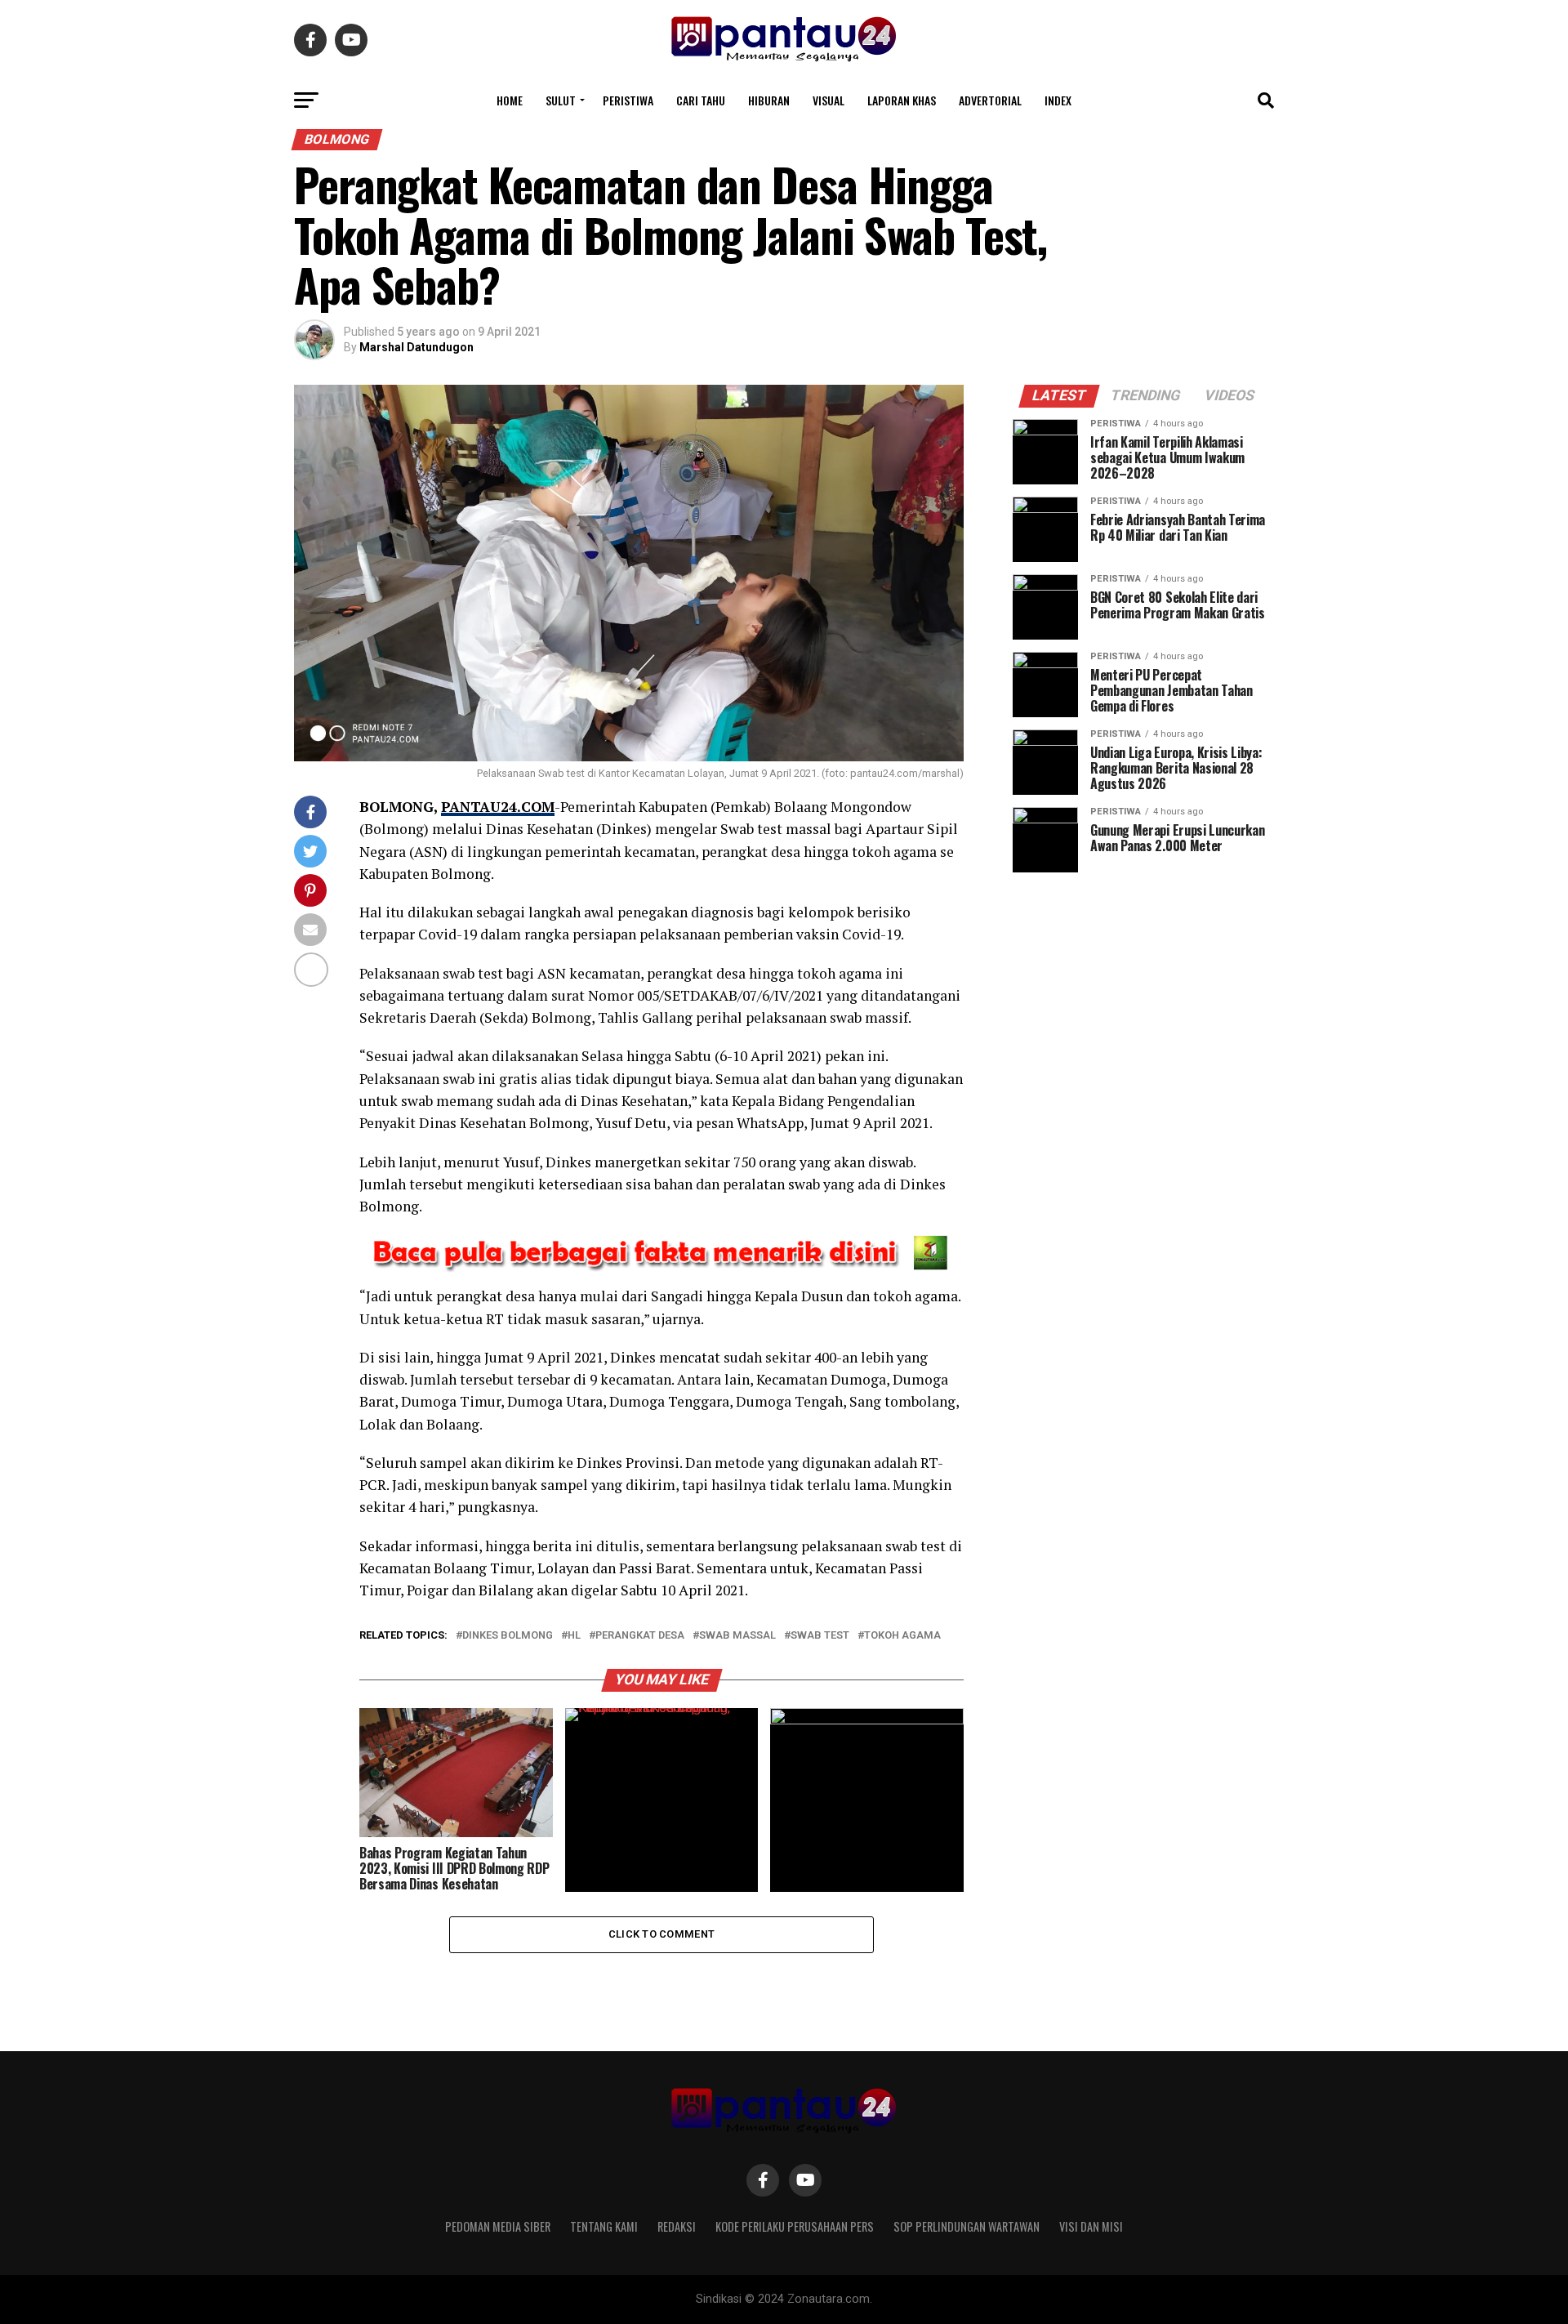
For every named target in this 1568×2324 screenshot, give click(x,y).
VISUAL (829, 100)
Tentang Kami (604, 2226)
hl (574, 1636)
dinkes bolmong (508, 1636)
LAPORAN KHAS (902, 100)
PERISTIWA (628, 100)
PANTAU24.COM (498, 807)
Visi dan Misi (1091, 2226)
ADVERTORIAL (990, 100)
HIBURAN (769, 100)
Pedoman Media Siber (498, 2226)
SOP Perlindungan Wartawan (967, 2226)
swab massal (737, 1636)
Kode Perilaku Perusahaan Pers (795, 2226)
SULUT (561, 100)
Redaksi (677, 2226)
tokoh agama (902, 1636)
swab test (820, 1636)
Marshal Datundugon (416, 347)
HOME (510, 100)
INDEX (1058, 100)
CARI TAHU (701, 100)
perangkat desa (640, 1636)
